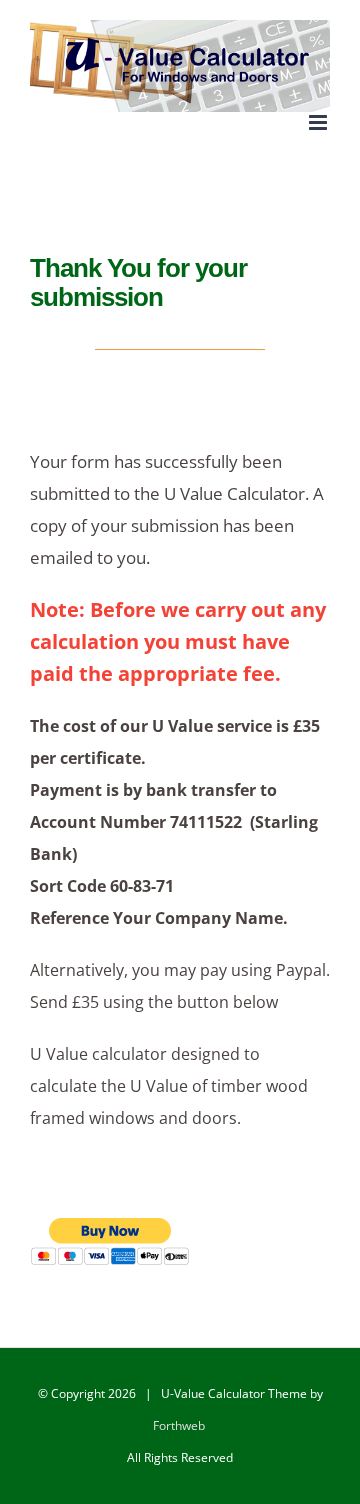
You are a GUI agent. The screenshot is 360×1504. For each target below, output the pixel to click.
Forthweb (179, 1425)
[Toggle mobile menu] (319, 122)
